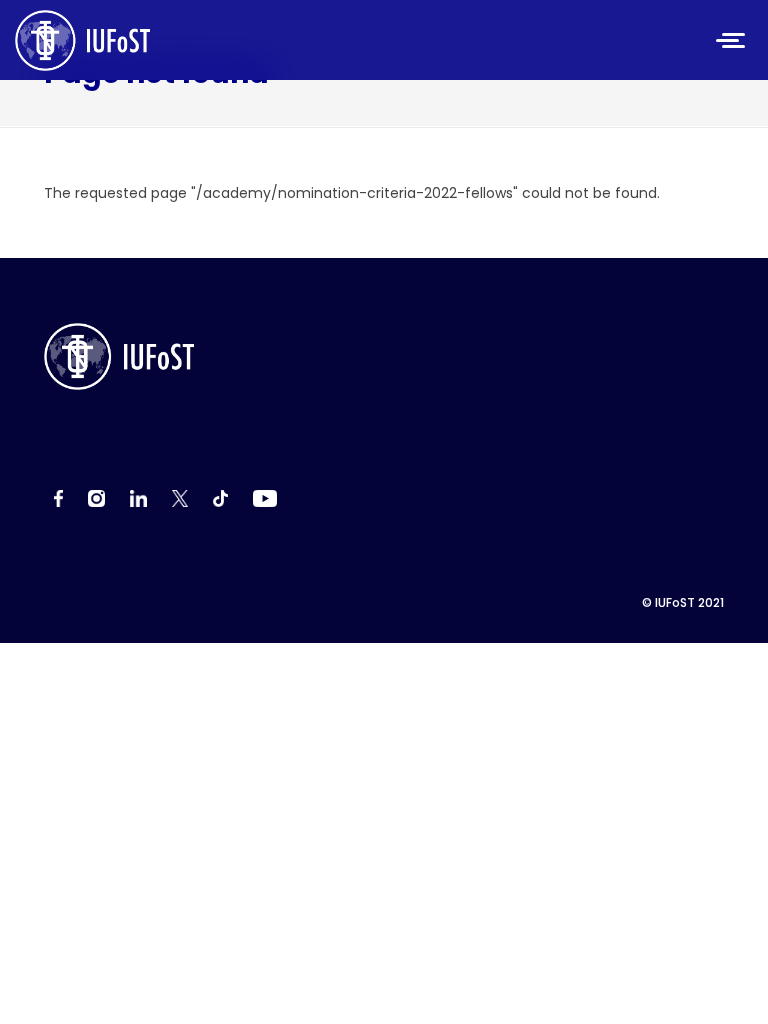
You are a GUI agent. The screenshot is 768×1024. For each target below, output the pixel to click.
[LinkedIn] (138, 498)
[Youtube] (265, 498)
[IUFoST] (224, 40)
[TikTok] (220, 498)
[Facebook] (58, 498)
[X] (180, 498)
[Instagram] (96, 498)
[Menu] (731, 42)
